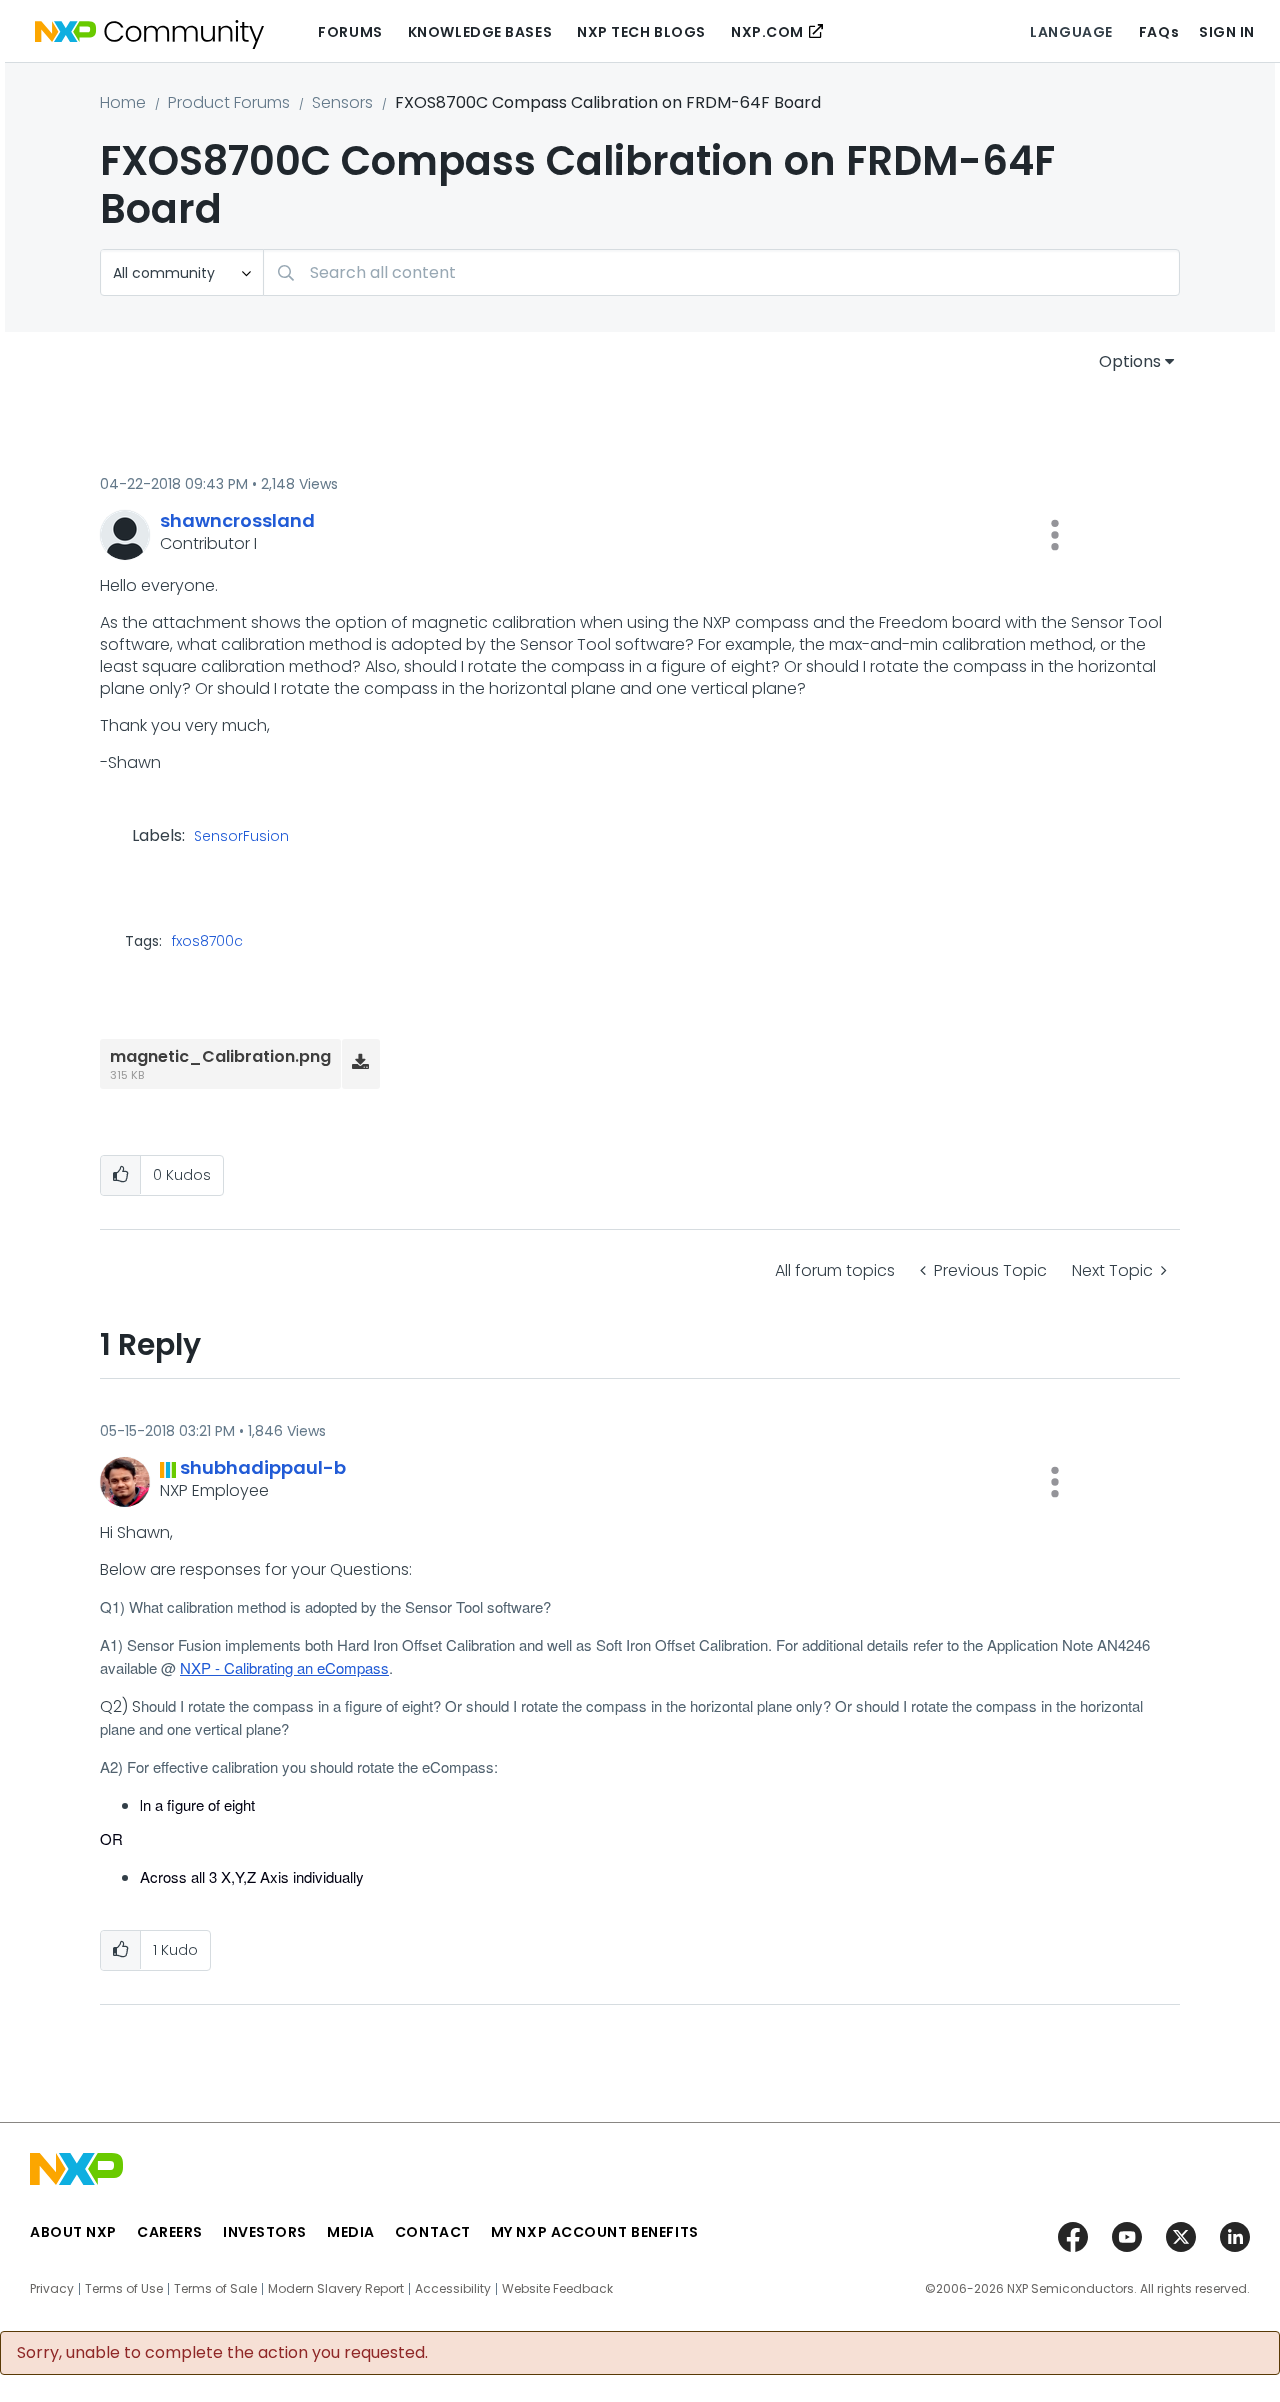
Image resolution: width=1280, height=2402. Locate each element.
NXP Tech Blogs (641, 32)
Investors (265, 2232)
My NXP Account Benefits (595, 2232)
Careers (170, 2232)
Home (123, 102)
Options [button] (1130, 361)
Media (351, 2232)
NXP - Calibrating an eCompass (284, 1667)
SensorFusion (241, 837)
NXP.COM (767, 32)
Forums (350, 32)
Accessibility (453, 2289)
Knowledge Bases (480, 32)
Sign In (1227, 32)
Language (1071, 32)
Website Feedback (557, 2289)
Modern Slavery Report (336, 2289)
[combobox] (721, 272)
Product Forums (229, 102)
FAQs (1159, 32)
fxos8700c (207, 941)
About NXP (73, 2232)
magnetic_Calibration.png (220, 1056)
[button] (1055, 535)
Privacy (52, 2289)
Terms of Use (124, 2289)
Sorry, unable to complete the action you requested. (222, 2353)
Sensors (342, 102)
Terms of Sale (215, 2289)
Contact (433, 2232)
